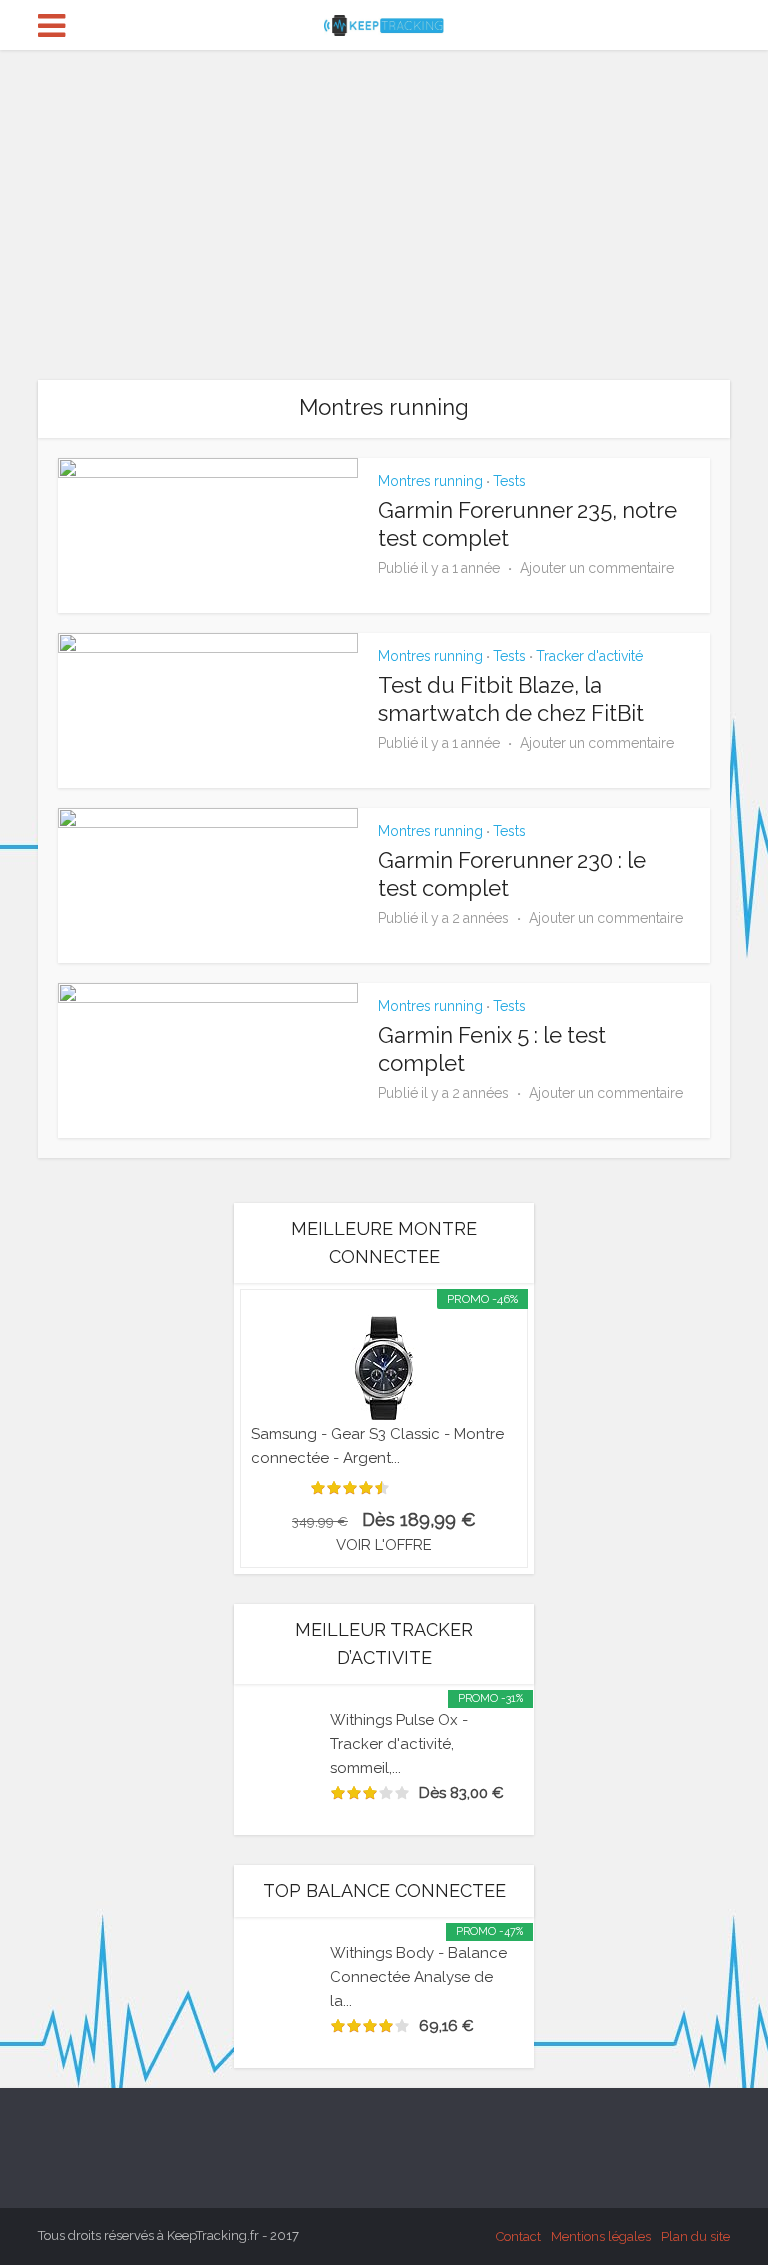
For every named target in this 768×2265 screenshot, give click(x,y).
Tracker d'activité (589, 656)
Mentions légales (601, 2236)
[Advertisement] (384, 200)
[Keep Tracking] (384, 22)
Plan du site (695, 2236)
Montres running (430, 481)
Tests (509, 481)
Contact (518, 2236)
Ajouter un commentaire (597, 568)
